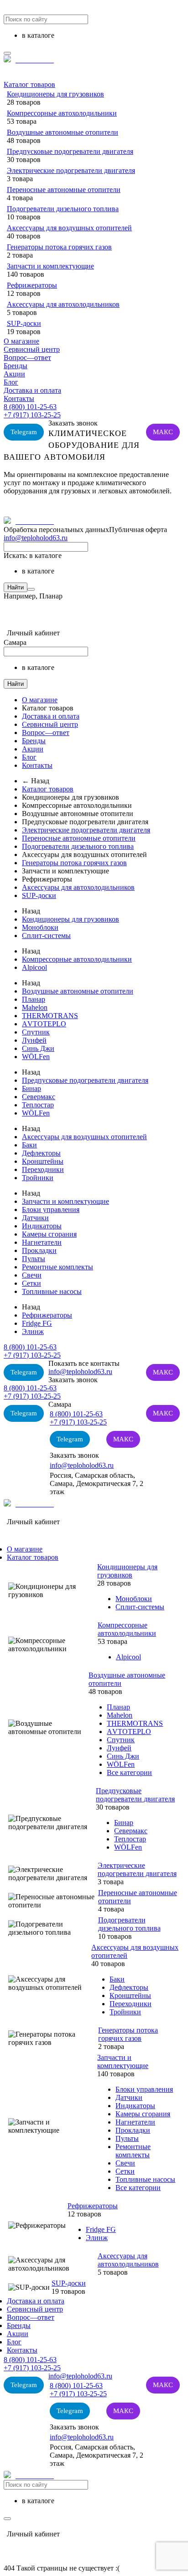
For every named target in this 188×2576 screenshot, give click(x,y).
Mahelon (35, 1007)
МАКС (163, 432)
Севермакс (39, 1097)
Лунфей (34, 1040)
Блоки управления (51, 1209)
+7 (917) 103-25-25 (32, 415)
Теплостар (38, 1105)
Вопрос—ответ (27, 357)
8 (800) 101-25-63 (30, 407)
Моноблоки (40, 927)
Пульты (34, 1259)
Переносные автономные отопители (64, 190)
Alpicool (34, 967)
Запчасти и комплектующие (50, 266)
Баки (29, 1145)
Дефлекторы (41, 1153)
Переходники (43, 1169)
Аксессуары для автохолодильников (63, 304)
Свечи (32, 1275)
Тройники (38, 1178)
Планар (34, 999)
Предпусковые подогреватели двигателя (70, 151)
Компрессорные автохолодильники (62, 113)
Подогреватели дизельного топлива (63, 209)
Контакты (19, 398)
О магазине (21, 341)
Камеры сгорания (49, 1234)
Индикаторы (42, 1226)
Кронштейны (43, 1161)
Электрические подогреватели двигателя (71, 170)
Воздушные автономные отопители (63, 132)
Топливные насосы (52, 1291)
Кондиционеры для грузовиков (55, 94)
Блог (11, 382)
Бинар (31, 1088)
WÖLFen (36, 1057)
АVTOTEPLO (44, 1024)
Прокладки (39, 1250)
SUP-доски (24, 323)
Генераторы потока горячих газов (59, 247)
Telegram (24, 432)
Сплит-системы (46, 936)
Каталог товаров (29, 84)
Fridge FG (37, 1323)
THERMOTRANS (50, 1016)
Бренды (16, 366)
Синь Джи (38, 1048)
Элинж (33, 1331)
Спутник (36, 1032)
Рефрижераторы (32, 285)
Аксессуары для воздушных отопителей (69, 228)
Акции (14, 374)
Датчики (35, 1218)
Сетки (31, 1283)
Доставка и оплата (32, 390)
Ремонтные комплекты (57, 1267)
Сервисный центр (32, 349)
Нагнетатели (42, 1242)
